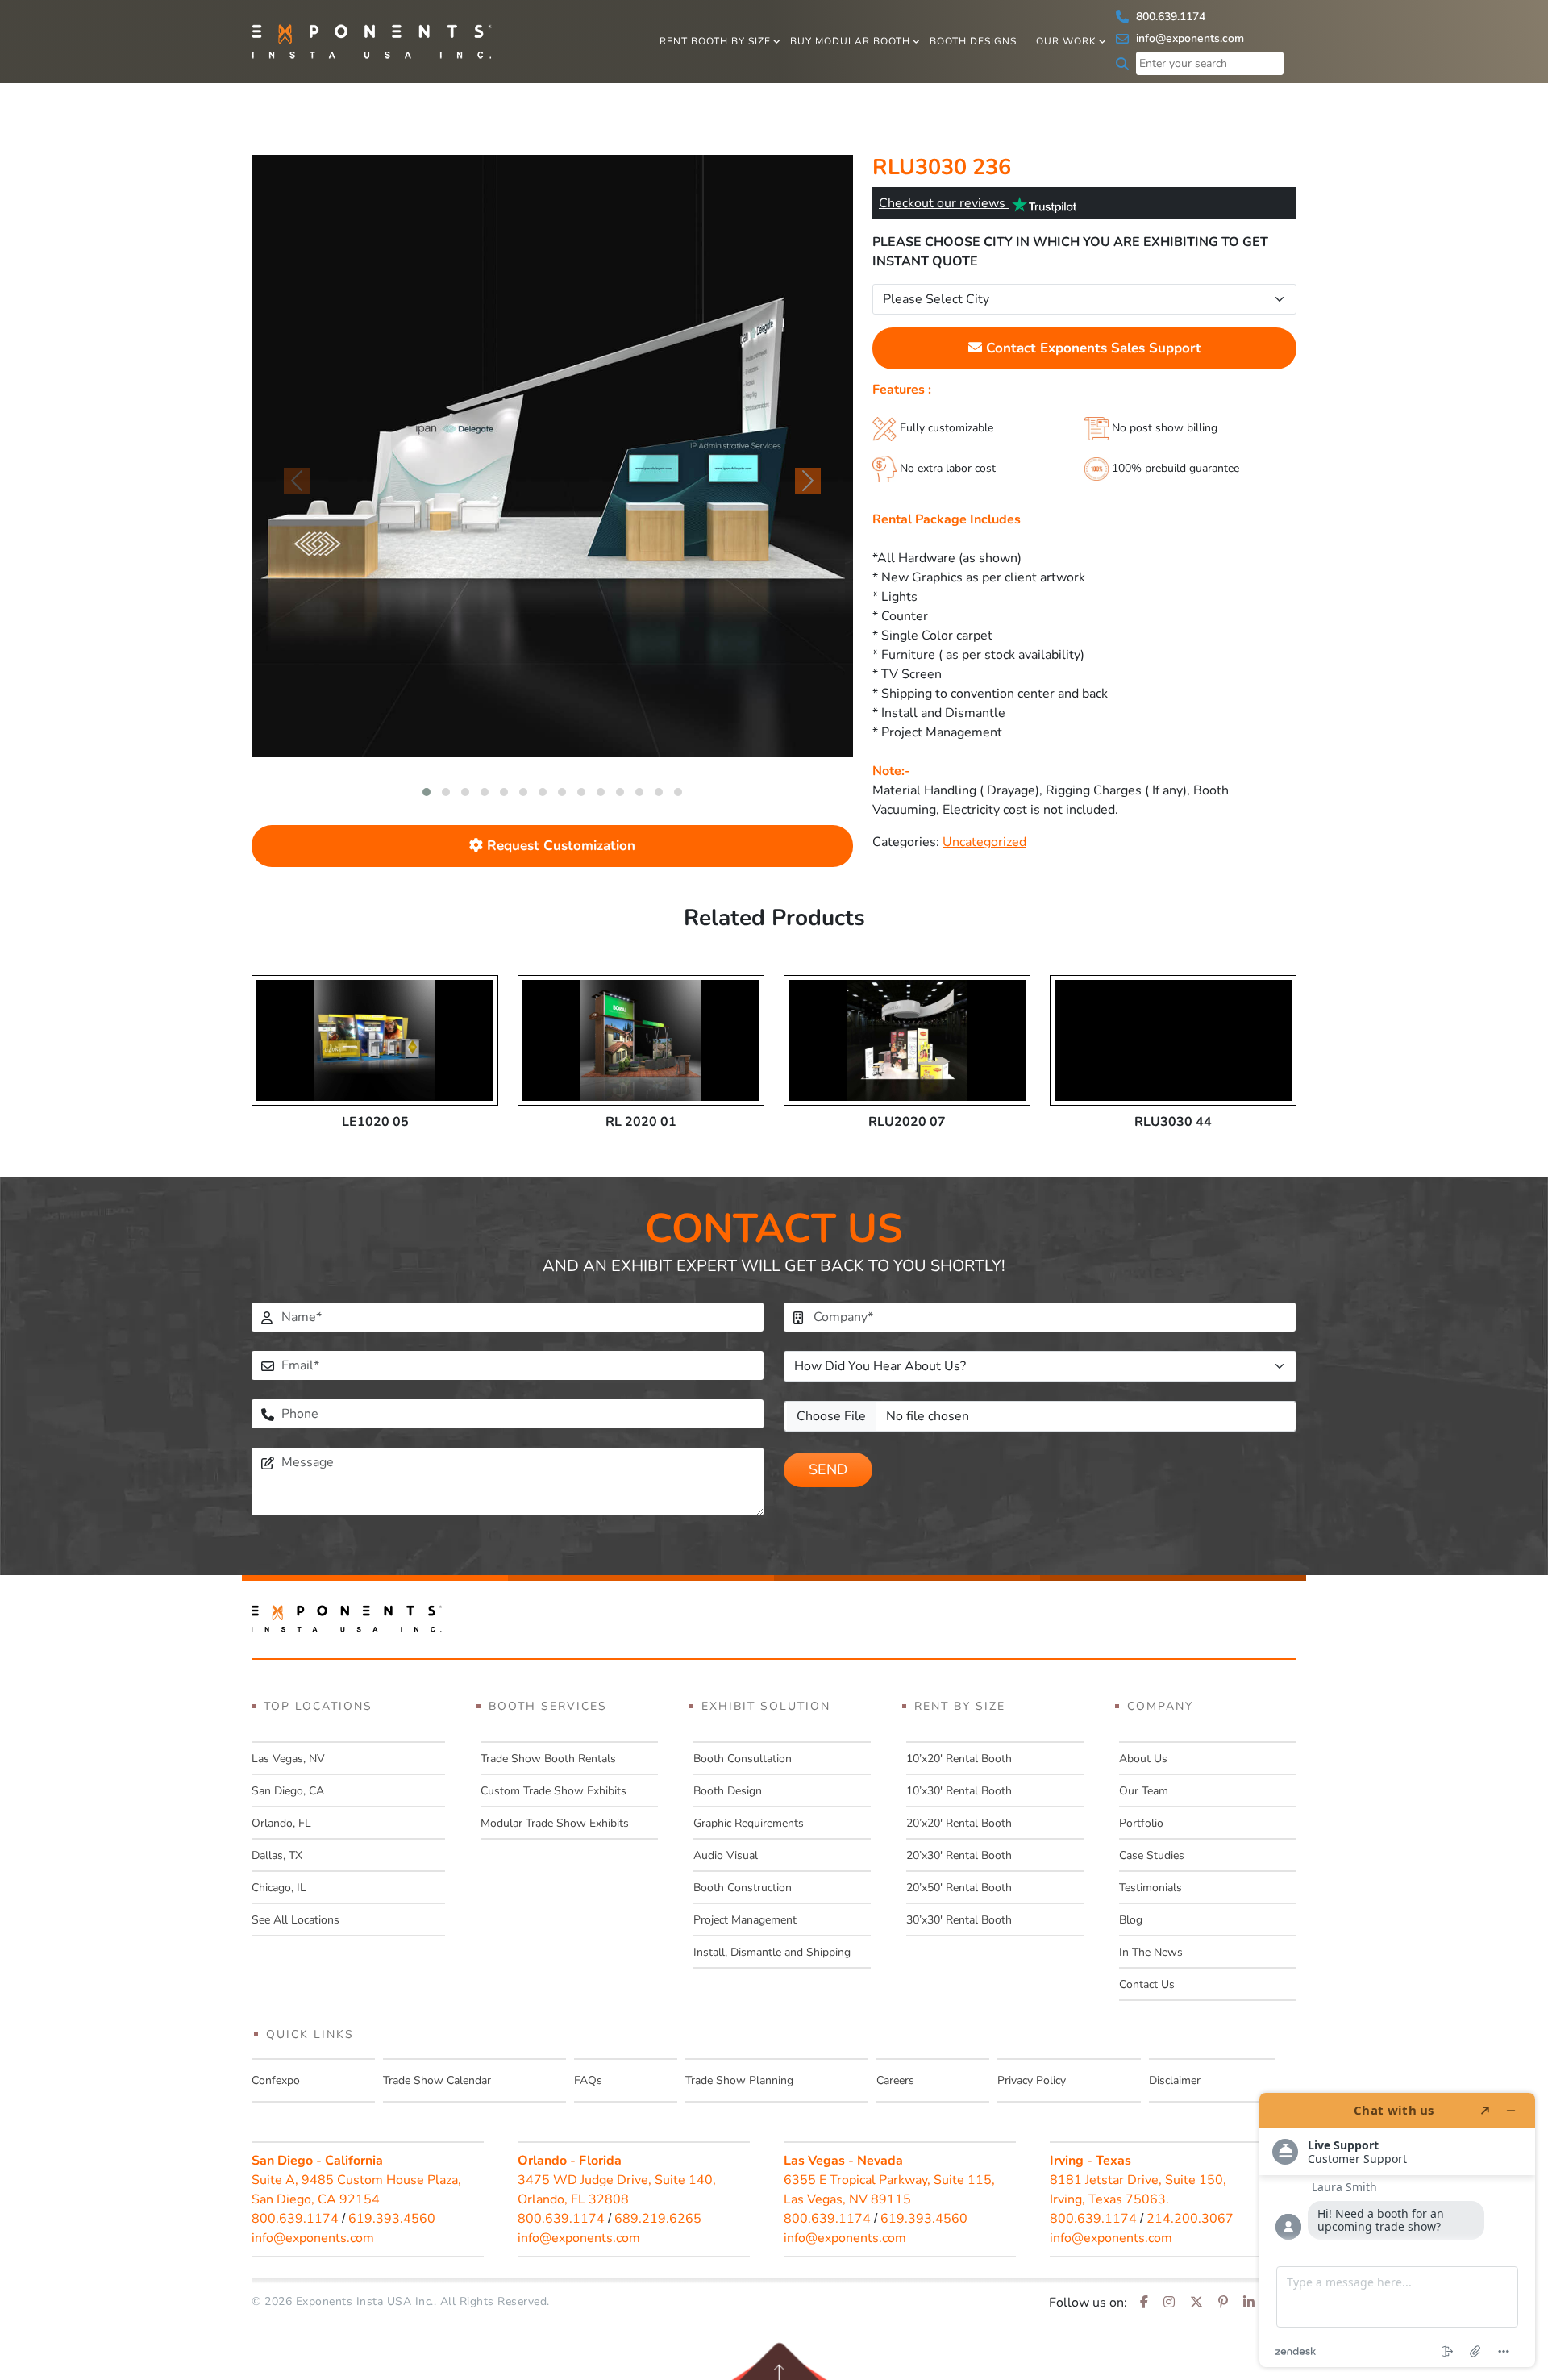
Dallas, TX (277, 1855)
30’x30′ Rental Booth (959, 1920)
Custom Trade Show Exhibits (553, 1791)
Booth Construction (743, 1888)
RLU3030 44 (1173, 1122)
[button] (427, 792)
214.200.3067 (1190, 2219)
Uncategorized (984, 842)
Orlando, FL (281, 1823)
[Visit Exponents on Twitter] (1196, 2303)
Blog (1131, 1920)
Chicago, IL (279, 1888)
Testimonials (1151, 1888)
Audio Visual (726, 1855)
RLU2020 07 (907, 1122)
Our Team (1144, 1791)
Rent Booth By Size (715, 41)
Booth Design (728, 1791)
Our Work (1066, 41)
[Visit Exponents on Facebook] (1144, 2303)
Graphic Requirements (749, 1823)
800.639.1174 (1169, 17)
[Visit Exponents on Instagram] (1169, 2303)
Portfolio (1141, 1823)
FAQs (588, 2080)
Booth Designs (973, 41)
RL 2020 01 (641, 1122)
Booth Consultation (743, 1759)
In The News (1151, 1952)
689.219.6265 (658, 2219)
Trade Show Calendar (437, 2080)
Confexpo (276, 2080)
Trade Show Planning (739, 2080)
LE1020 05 (375, 1122)
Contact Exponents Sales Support (1092, 348)
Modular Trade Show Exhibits (555, 1823)
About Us (1143, 1759)
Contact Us (1147, 1984)
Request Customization (559, 846)
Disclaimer (1175, 2080)
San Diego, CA (288, 1791)
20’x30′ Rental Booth (959, 1855)
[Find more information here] (1397, 2230)
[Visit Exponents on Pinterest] (1223, 2303)
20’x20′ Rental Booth (959, 1823)
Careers (895, 2080)
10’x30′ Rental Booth (959, 1791)
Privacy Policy (1032, 2080)
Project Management (745, 1920)
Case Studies (1152, 1855)
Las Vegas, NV (288, 1759)
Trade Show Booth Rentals (548, 1759)
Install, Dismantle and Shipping (772, 1952)
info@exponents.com (1188, 38)
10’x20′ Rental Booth (959, 1759)
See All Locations (295, 1920)
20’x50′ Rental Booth (959, 1888)
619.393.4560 (392, 2219)
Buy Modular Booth (850, 41)
